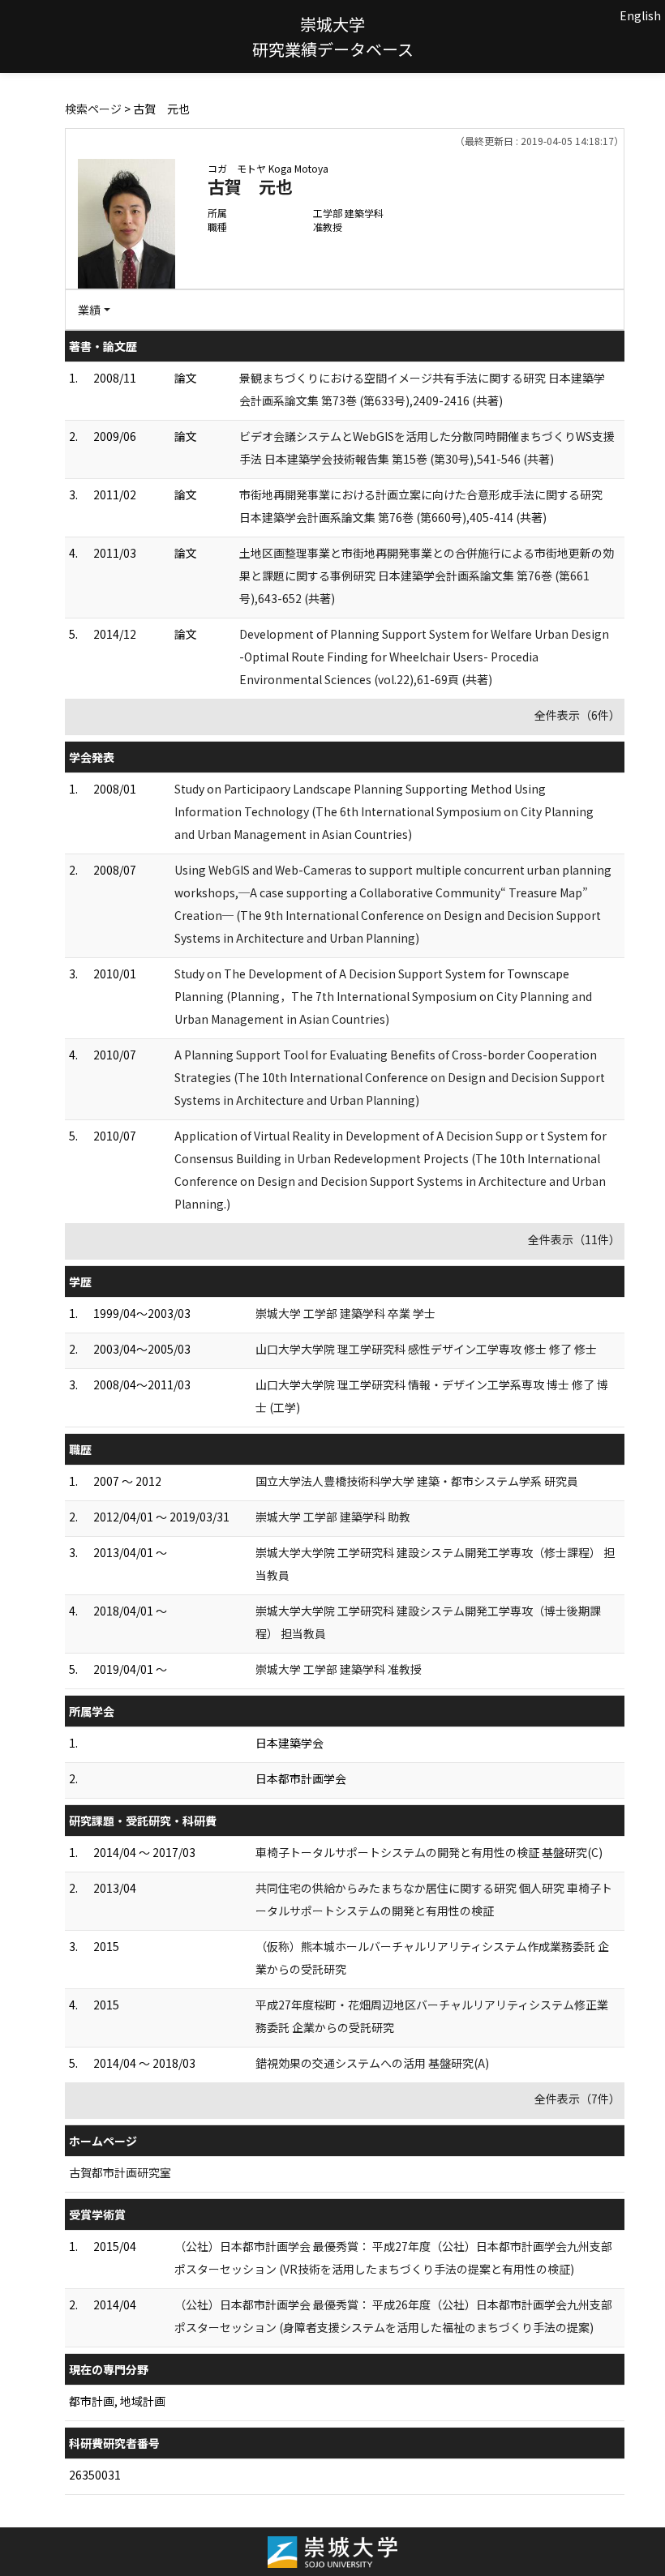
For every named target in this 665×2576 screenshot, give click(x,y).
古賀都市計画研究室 (120, 2172)
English (640, 15)
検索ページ (93, 109)
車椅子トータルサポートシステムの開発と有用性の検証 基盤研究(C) (429, 1852)
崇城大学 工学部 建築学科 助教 (333, 1517)
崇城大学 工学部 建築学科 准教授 (339, 1669)
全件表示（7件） (577, 2099)
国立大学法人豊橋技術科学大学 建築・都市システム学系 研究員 (417, 1481)
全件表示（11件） (574, 1239)
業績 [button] (89, 310)
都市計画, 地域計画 (117, 2401)
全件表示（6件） (577, 715)
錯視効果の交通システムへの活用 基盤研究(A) (372, 2063)
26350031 (95, 2475)
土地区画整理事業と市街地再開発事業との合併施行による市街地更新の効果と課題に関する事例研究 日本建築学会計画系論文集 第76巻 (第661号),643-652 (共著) (427, 576)
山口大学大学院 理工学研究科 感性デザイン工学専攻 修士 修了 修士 (426, 1349)
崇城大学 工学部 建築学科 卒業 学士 (345, 1313)
